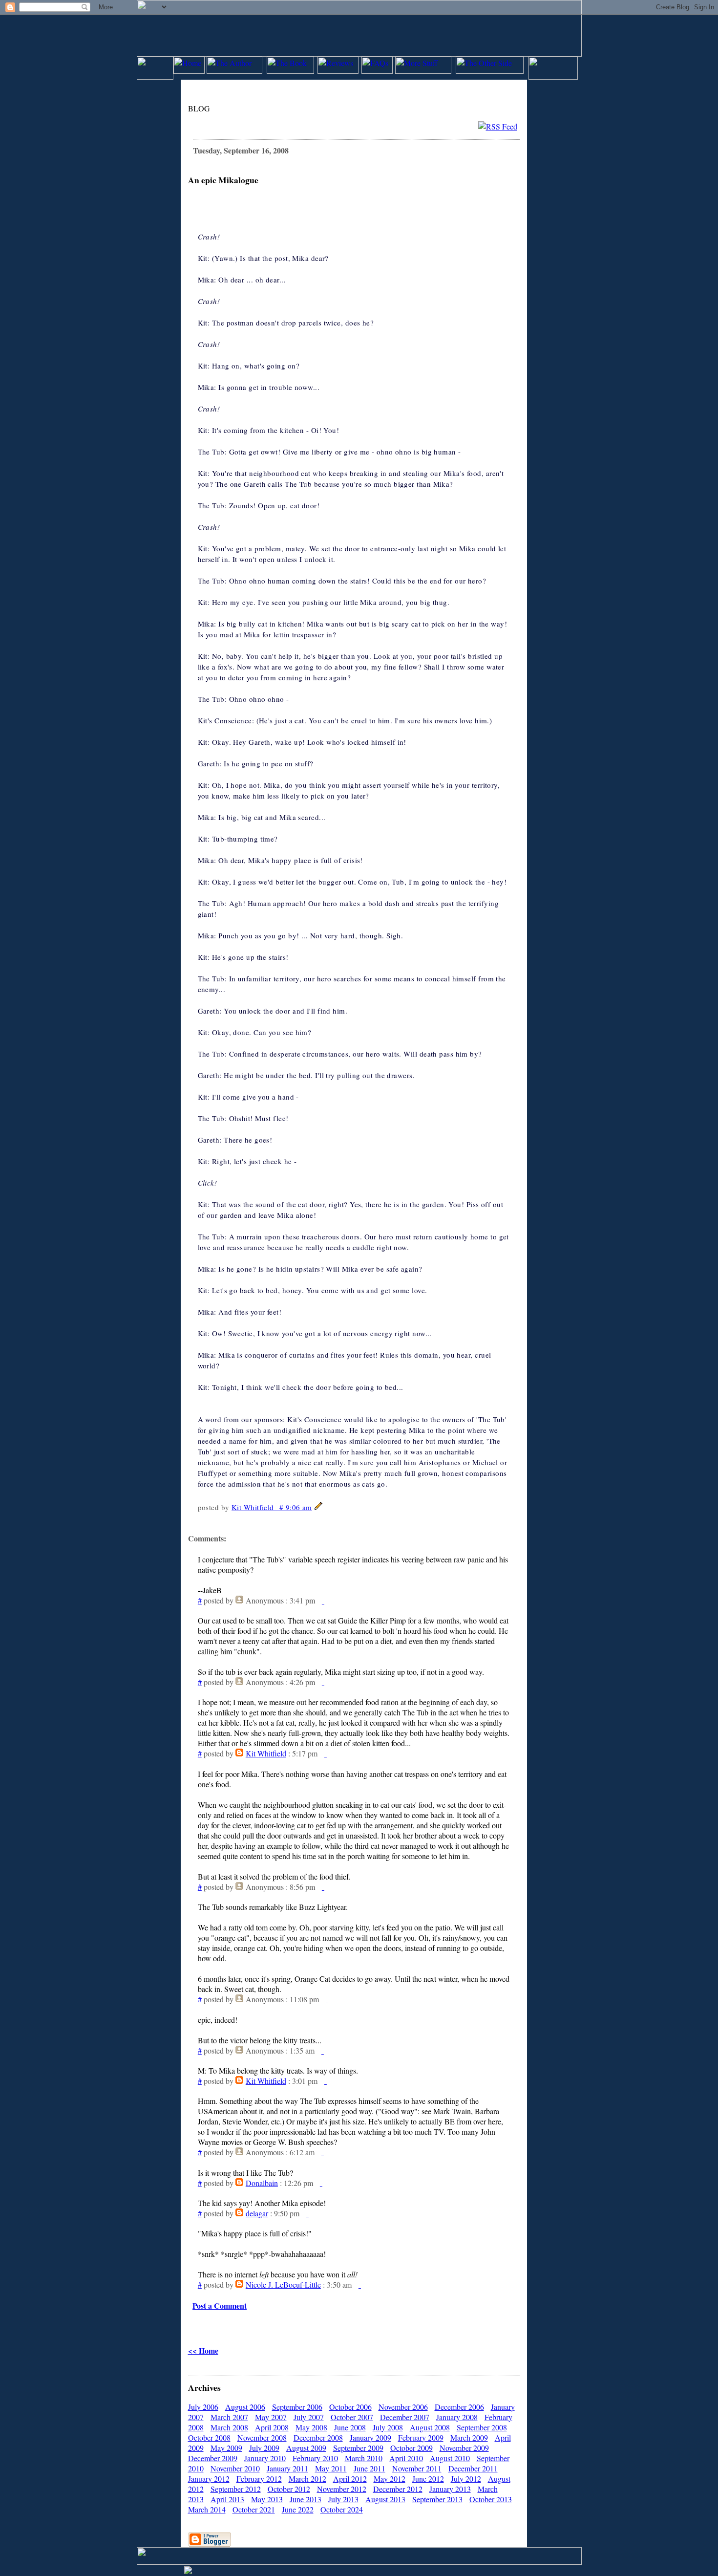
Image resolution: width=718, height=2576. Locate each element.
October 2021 (254, 2509)
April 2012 (350, 2479)
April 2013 (227, 2499)
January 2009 (370, 2437)
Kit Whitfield (266, 1753)
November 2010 (235, 2468)
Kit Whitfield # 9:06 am (272, 1507)
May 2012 (390, 2479)
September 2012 (236, 2489)
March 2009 (469, 2437)
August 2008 (430, 2427)
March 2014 (207, 2509)
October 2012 (289, 2489)
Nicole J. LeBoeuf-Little (283, 2284)
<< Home (203, 2350)
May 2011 (331, 2468)
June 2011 (370, 2468)
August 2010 (450, 2458)
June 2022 (298, 2509)
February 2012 (259, 2479)
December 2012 (398, 2489)
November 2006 (403, 2407)
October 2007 (352, 2417)
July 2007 (309, 2417)
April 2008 (272, 2427)
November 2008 (262, 2437)
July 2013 (343, 2499)
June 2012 (428, 2479)
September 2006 (297, 2407)
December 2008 (318, 2437)
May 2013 (267, 2499)
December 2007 (405, 2417)
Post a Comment (220, 2305)
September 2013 (437, 2499)
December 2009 (213, 2458)
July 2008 (388, 2427)
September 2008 (482, 2427)
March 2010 (364, 2458)
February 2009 (421, 2437)
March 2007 (229, 2417)
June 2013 (306, 2499)
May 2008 (311, 2427)
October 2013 (491, 2499)
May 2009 (226, 2448)
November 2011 (417, 2468)
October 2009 (412, 2448)
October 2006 (350, 2407)
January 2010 (265, 2458)
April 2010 (406, 2458)
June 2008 (350, 2427)
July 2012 (466, 2479)
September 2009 (358, 2448)
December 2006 (459, 2407)
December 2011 (473, 2468)
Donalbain (262, 2183)
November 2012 (342, 2489)
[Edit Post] (318, 1507)
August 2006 (245, 2407)
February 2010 (315, 2458)
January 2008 (457, 2417)
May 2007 (271, 2417)
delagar (257, 2213)
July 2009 (264, 2448)
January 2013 (450, 2489)
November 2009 (464, 2448)
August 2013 (385, 2499)
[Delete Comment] (323, 1600)
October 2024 (342, 2509)
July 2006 (203, 2407)
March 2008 (229, 2427)
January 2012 (209, 2479)
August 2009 (306, 2448)
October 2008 (209, 2437)
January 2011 (287, 2468)
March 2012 (307, 2479)
